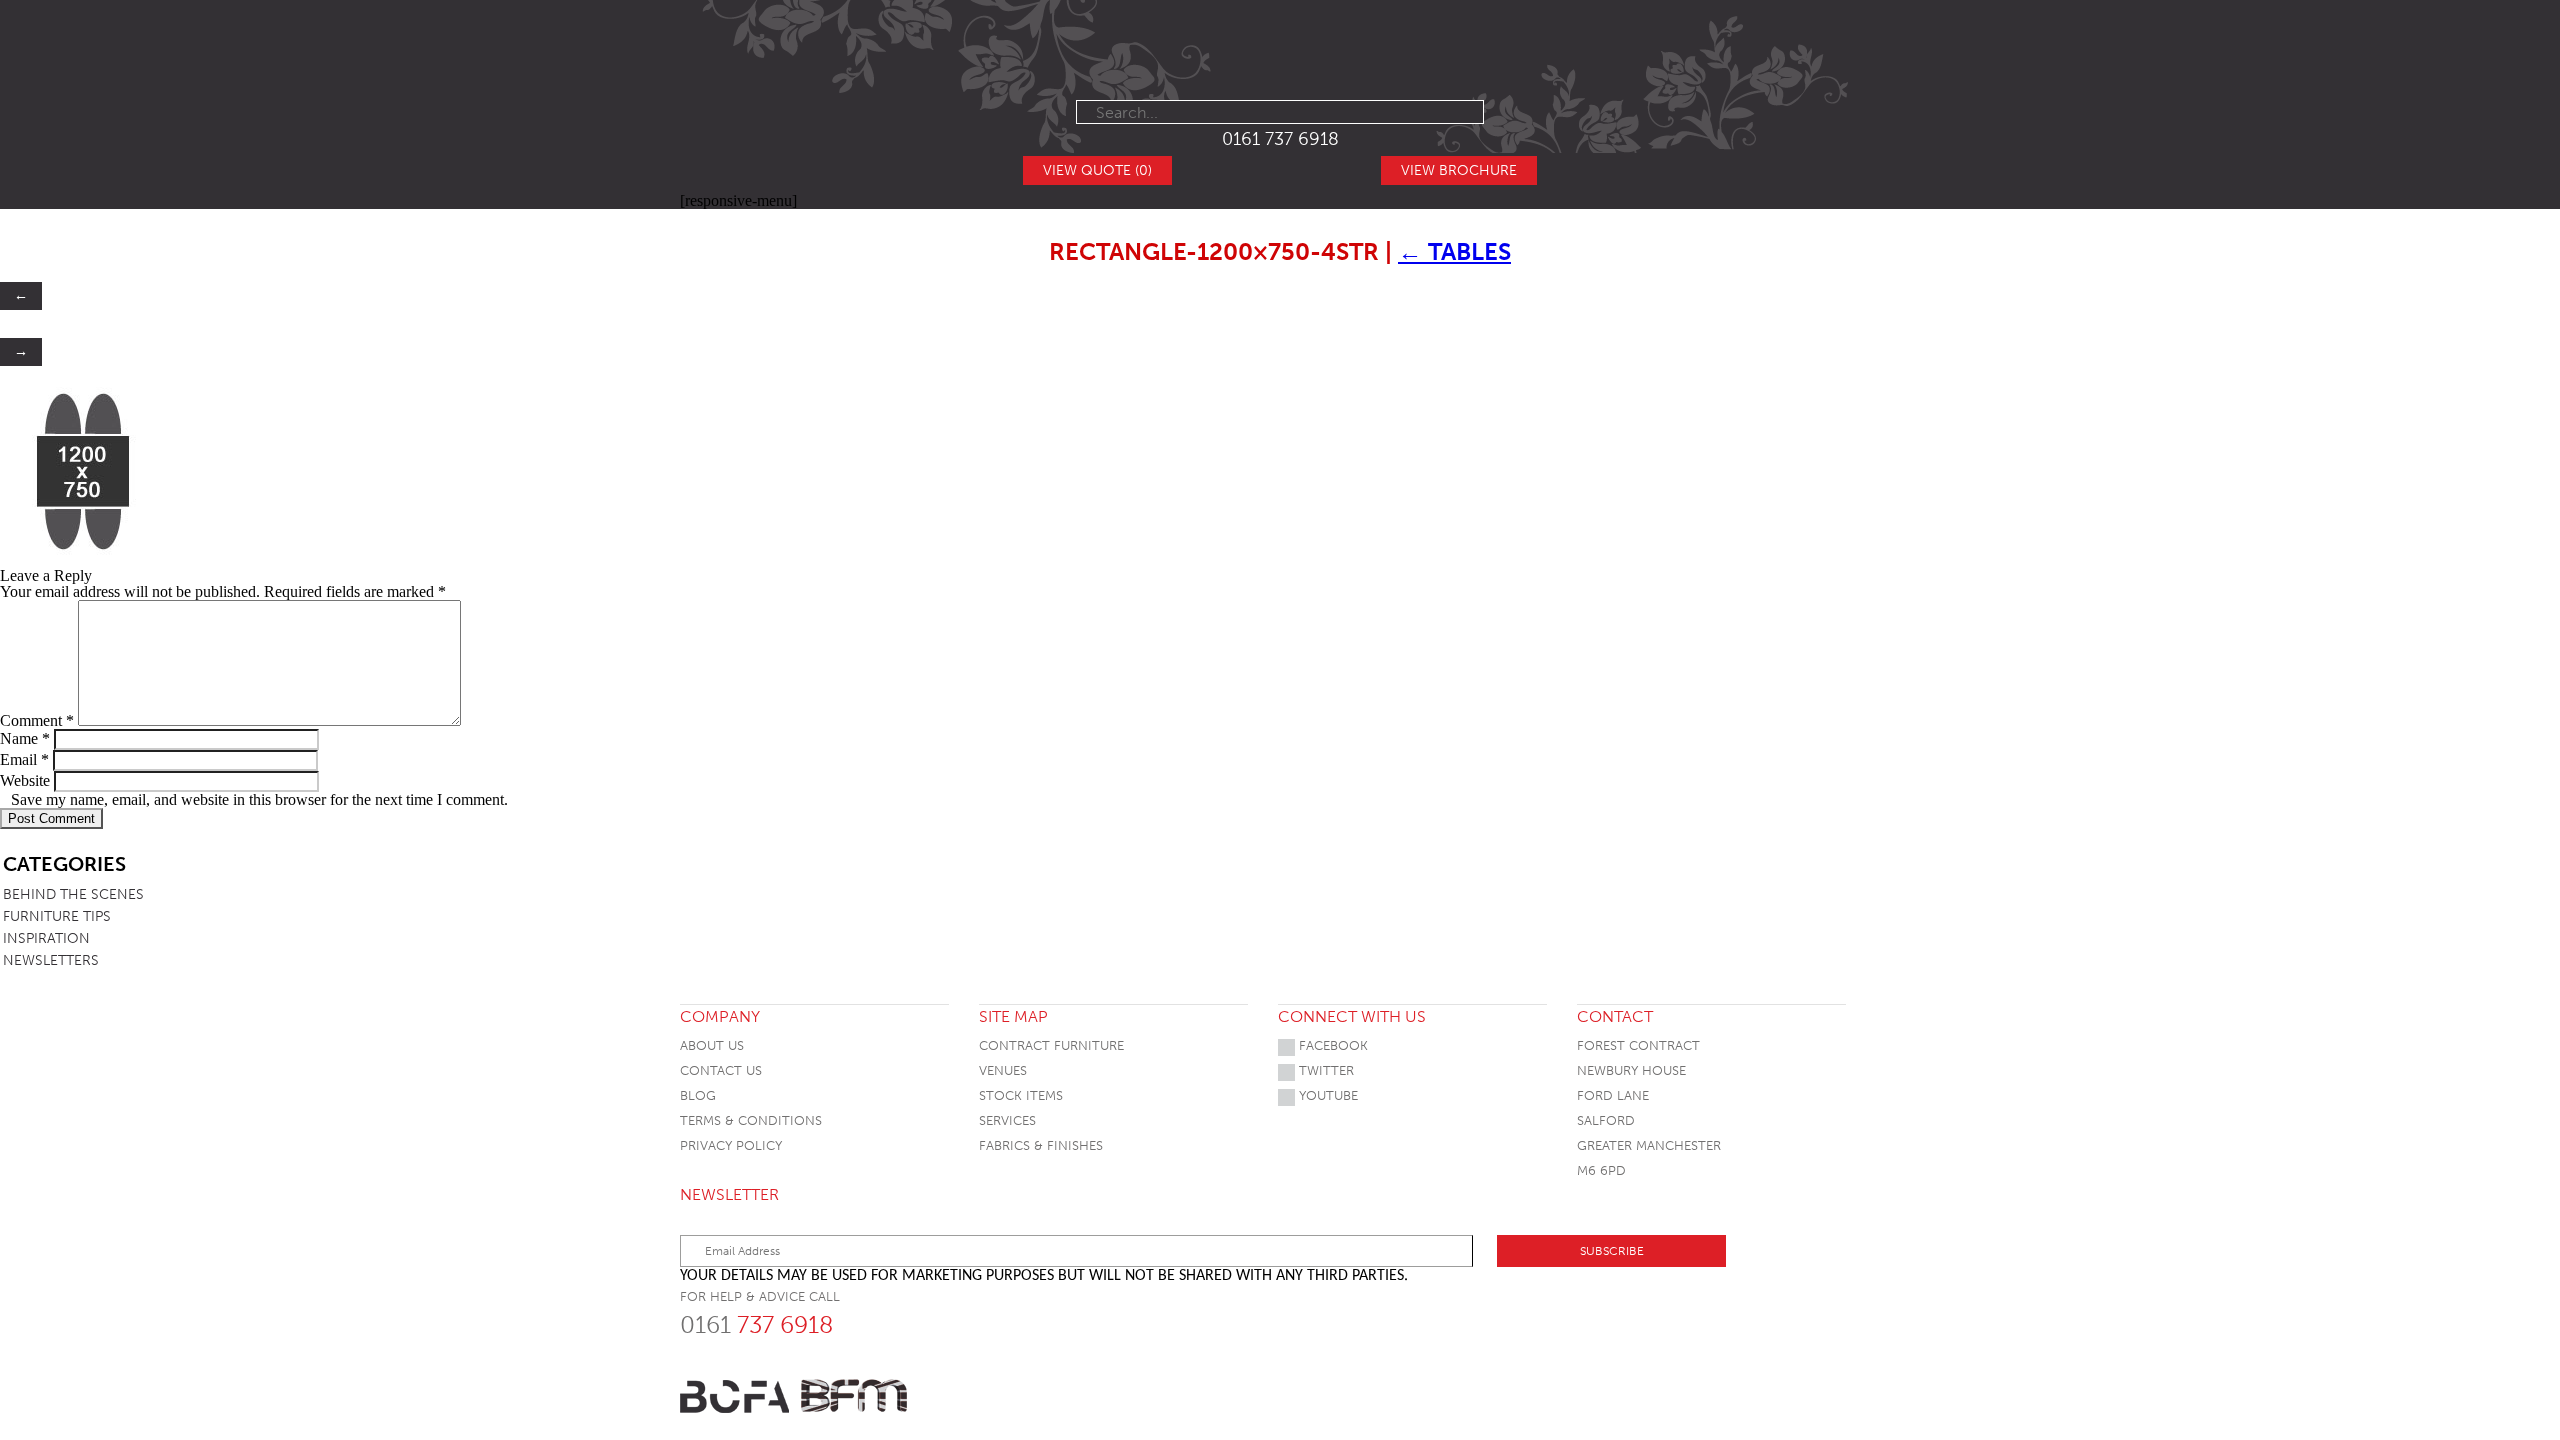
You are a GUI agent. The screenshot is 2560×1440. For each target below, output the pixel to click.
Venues (1003, 1070)
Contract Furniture (1051, 1045)
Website (25, 780)
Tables (1454, 251)
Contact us (721, 1070)
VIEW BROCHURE (1459, 170)
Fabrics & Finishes (1041, 1145)
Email (24, 759)
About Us (712, 1045)
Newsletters (51, 960)
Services (1007, 1120)
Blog (698, 1095)
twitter (1324, 1070)
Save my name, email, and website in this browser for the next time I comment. (259, 799)
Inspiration (46, 938)
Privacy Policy (731, 1145)
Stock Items (1021, 1095)
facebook (1331, 1045)
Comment (37, 720)
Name (25, 738)
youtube (1326, 1095)
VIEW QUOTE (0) (1097, 170)
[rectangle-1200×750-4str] (84, 550)
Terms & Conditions (751, 1120)
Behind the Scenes (73, 894)
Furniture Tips (57, 916)
